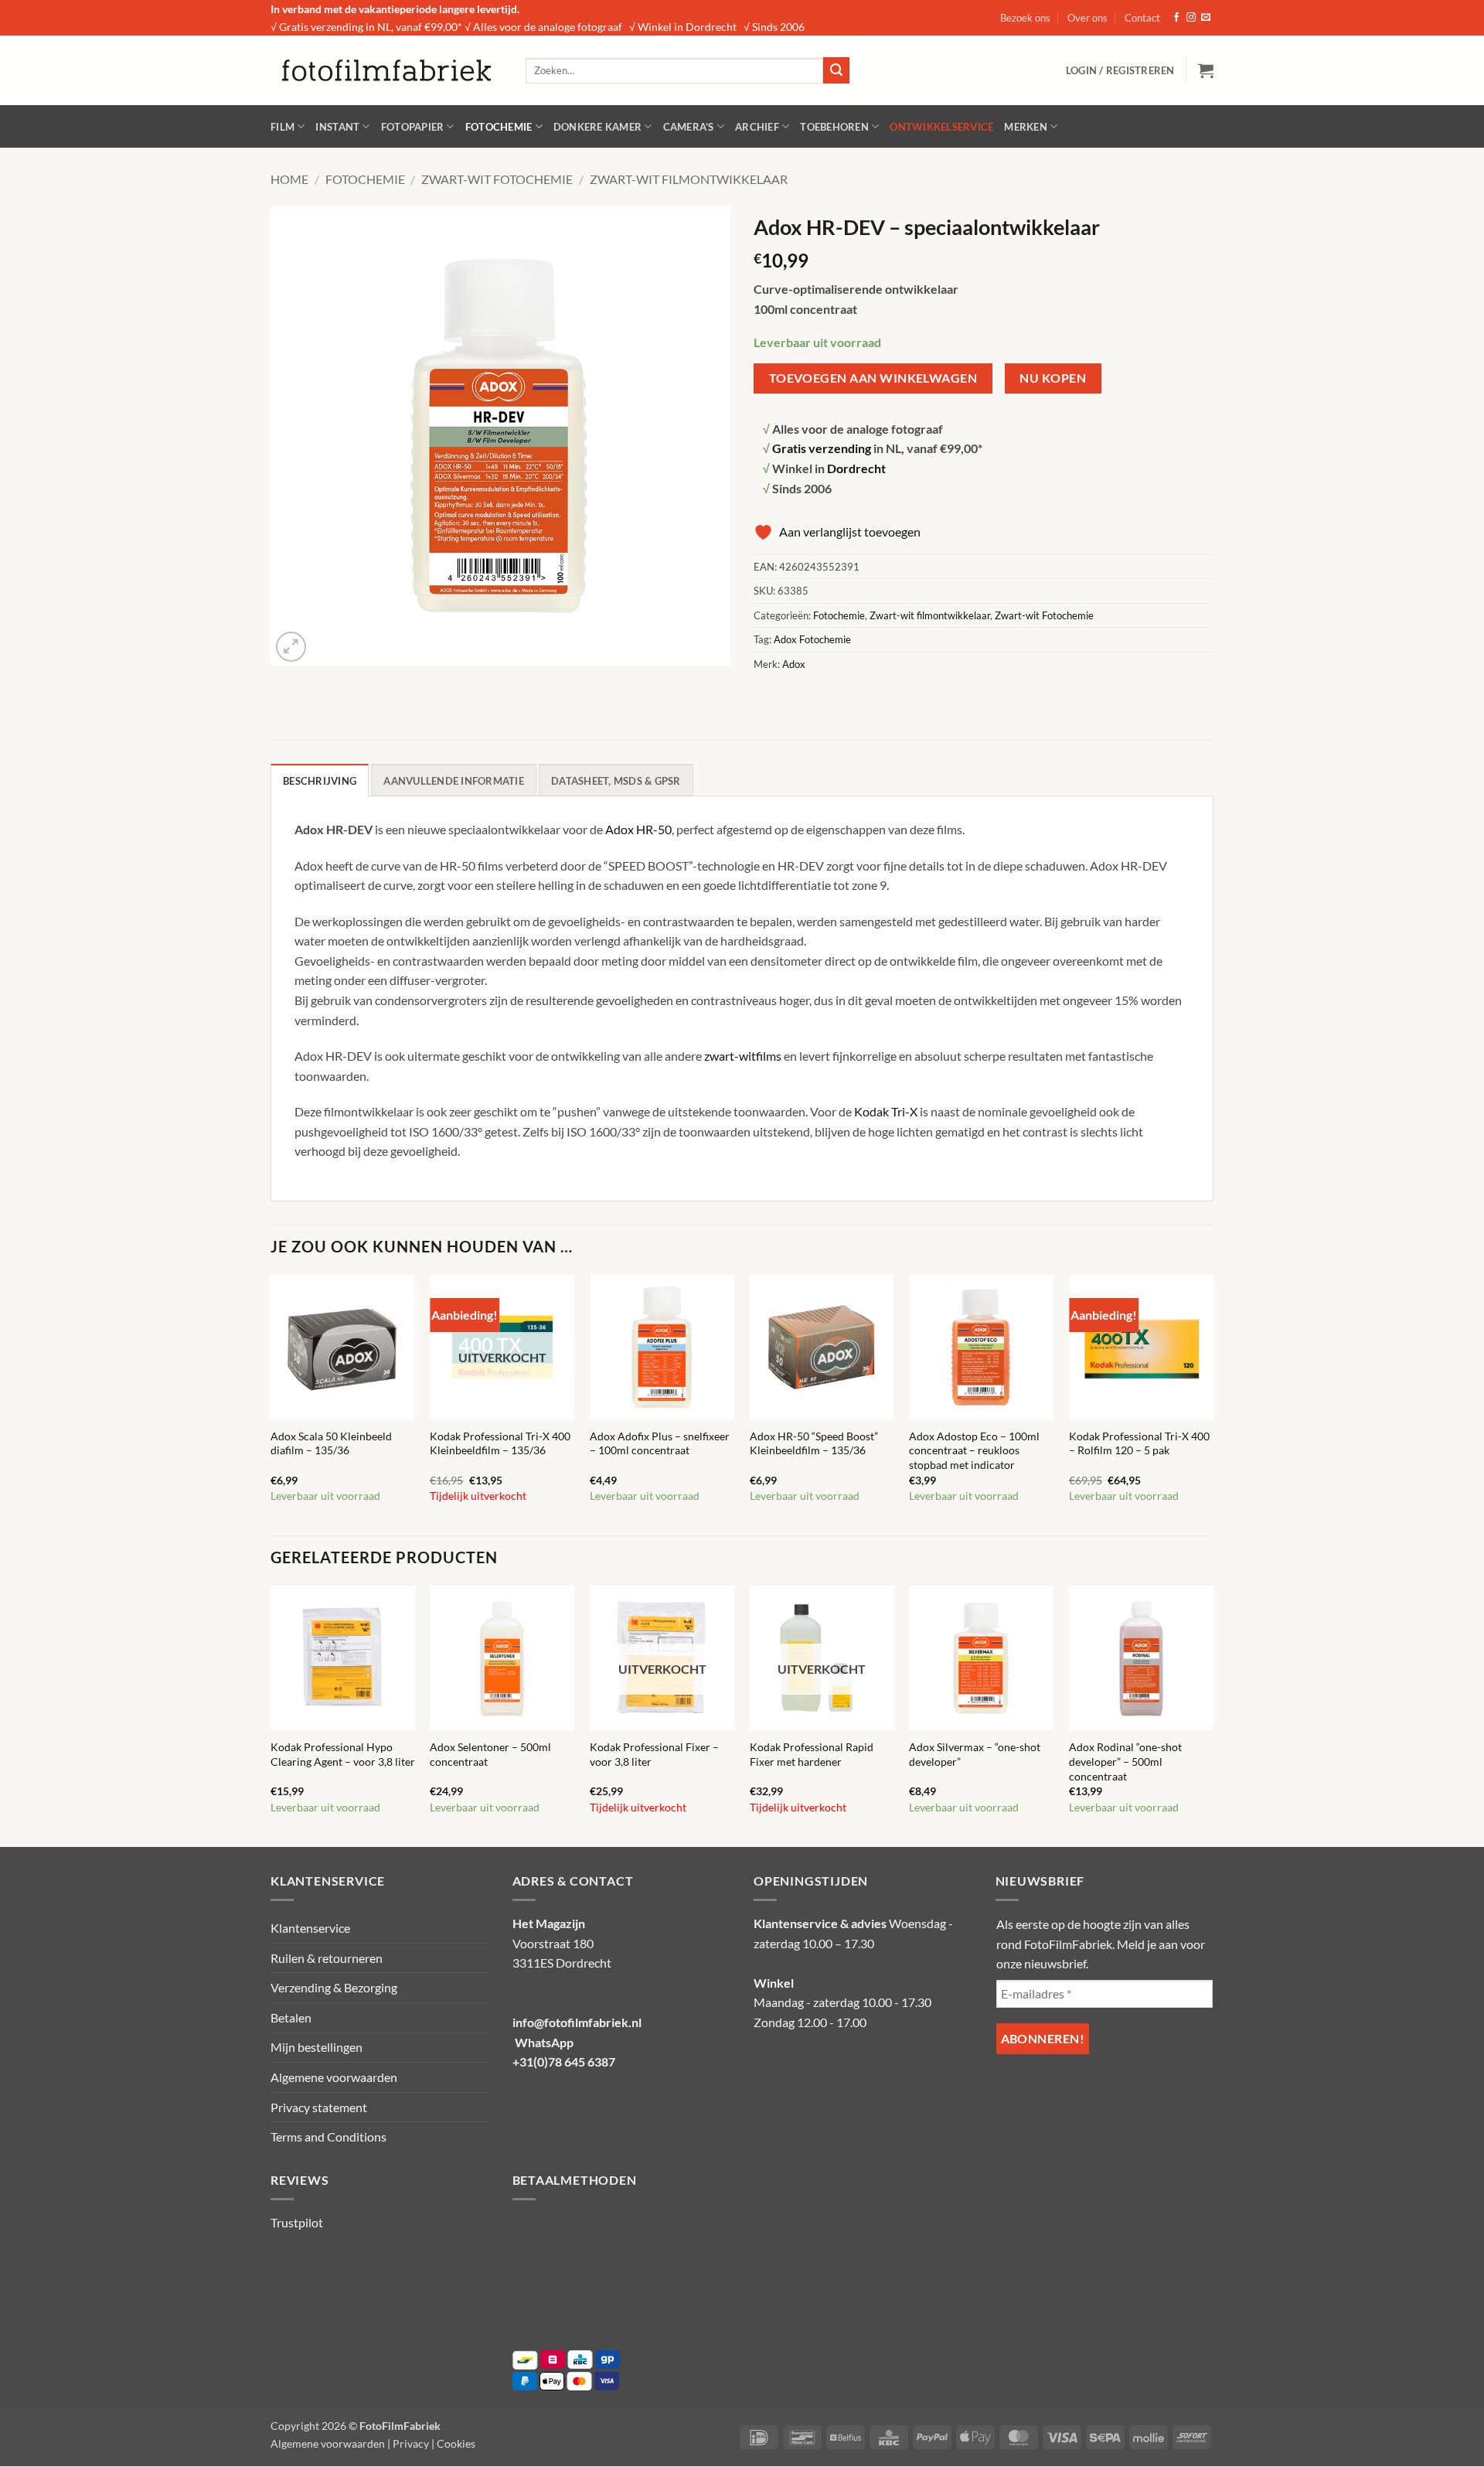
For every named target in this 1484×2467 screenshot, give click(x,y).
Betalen (291, 2017)
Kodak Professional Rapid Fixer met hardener (812, 1754)
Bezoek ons (1025, 18)
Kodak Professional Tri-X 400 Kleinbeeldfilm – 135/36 (500, 1443)
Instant (337, 127)
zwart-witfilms (743, 1056)
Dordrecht (856, 468)
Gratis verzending (822, 448)
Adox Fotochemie (812, 639)
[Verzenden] (836, 70)
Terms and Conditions (328, 2136)
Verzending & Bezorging (334, 1987)
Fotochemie (499, 127)
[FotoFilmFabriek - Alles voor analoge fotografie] (386, 70)
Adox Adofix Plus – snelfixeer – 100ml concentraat (660, 1443)
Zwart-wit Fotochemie (497, 179)
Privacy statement (319, 2107)
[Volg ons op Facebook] (1176, 18)
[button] (1120, 70)
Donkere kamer (597, 127)
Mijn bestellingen (317, 2047)
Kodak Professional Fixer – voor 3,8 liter (654, 1754)
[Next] (1213, 1404)
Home (289, 179)
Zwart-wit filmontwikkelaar (689, 179)
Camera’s (689, 127)
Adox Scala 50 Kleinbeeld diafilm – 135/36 (331, 1443)
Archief (757, 127)
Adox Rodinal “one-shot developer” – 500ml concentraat (1125, 1761)
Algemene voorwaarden (334, 2077)
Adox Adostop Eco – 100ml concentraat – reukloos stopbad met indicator (974, 1450)
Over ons (1087, 18)
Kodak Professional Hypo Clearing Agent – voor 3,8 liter (343, 1754)
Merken (1026, 127)
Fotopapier (413, 127)
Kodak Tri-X (886, 1111)
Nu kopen (1053, 378)
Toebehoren (834, 127)
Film (283, 127)
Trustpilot (297, 2222)
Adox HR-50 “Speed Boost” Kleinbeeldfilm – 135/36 (814, 1443)
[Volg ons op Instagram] (1191, 18)
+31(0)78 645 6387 (564, 2062)
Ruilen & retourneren (327, 1958)
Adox (794, 664)
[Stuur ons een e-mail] (1206, 18)
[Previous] (271, 1404)
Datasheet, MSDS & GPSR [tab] (616, 781)
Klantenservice (310, 1928)
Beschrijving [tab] (320, 781)
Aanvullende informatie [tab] (454, 781)
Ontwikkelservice (941, 127)
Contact (1142, 18)
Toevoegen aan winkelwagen (873, 378)
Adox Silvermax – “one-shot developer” (975, 1754)
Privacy (411, 2443)
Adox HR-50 (638, 829)
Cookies (456, 2443)
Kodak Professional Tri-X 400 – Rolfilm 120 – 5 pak (1139, 1443)
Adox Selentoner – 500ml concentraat (490, 1754)
